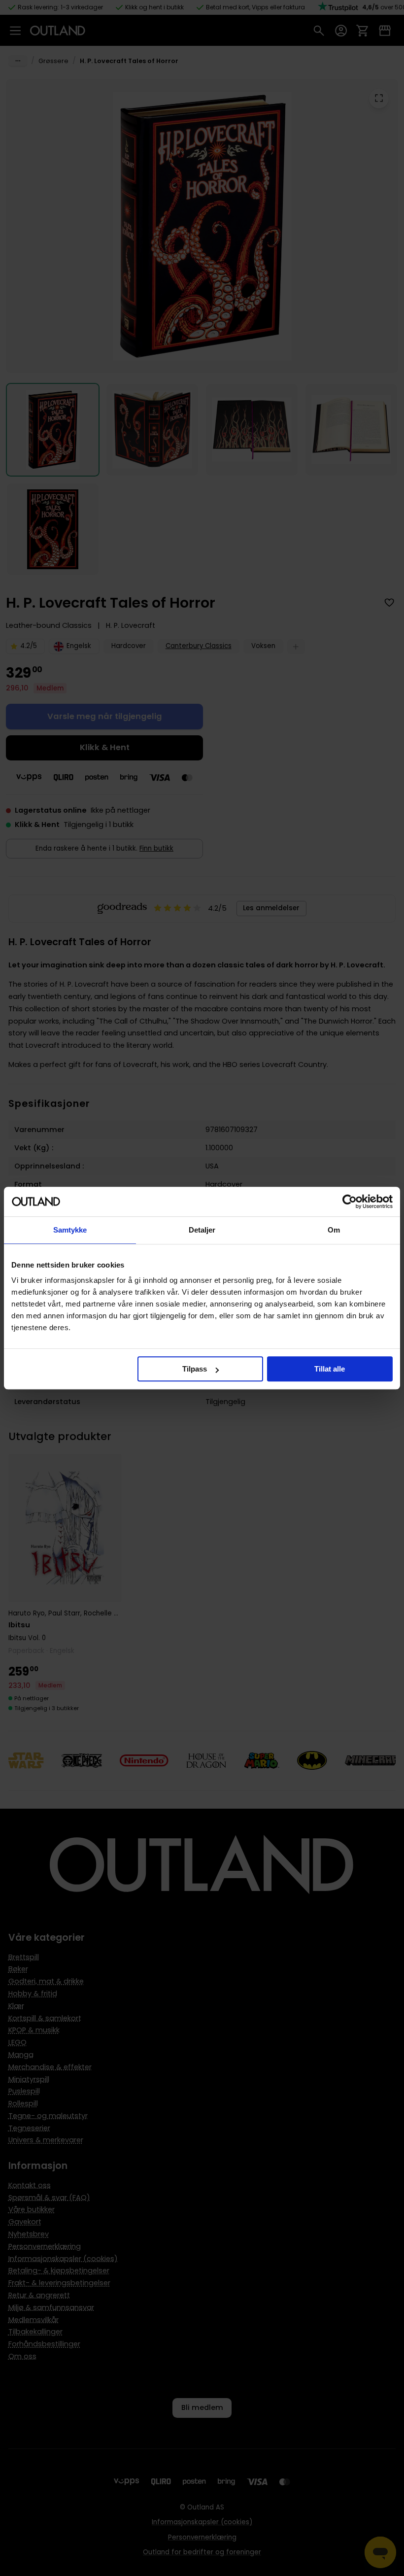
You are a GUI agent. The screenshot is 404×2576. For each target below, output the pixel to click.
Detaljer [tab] (202, 1230)
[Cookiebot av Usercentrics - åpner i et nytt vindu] (350, 1202)
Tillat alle (330, 1369)
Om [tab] (334, 1230)
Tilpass (195, 1369)
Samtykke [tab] (70, 1230)
